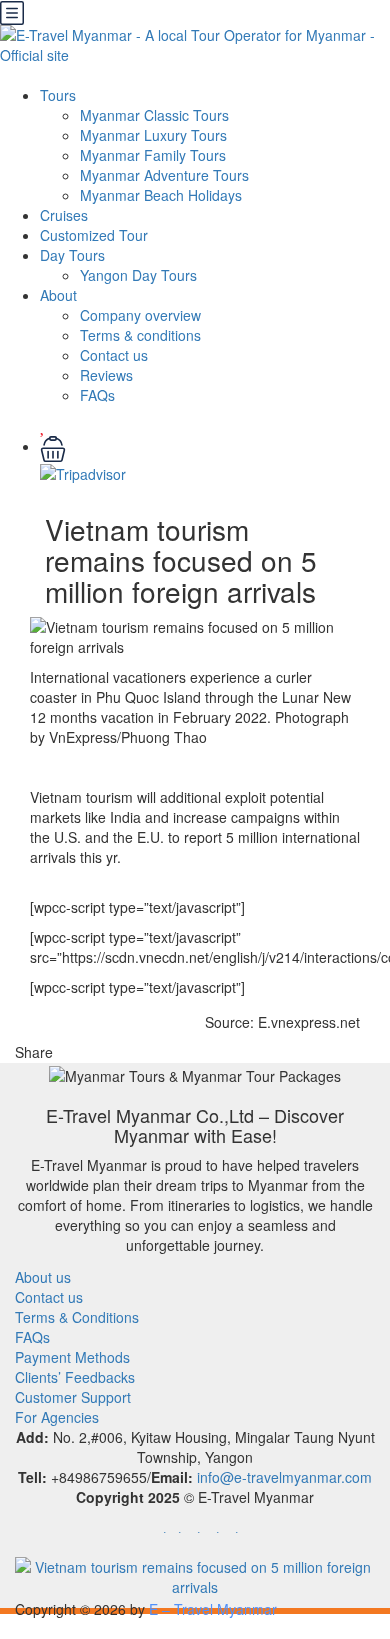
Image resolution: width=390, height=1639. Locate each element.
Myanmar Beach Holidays (161, 195)
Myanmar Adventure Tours (164, 175)
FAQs (97, 395)
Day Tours (72, 255)
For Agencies (57, 1417)
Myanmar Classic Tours (154, 115)
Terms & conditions (140, 335)
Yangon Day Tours (138, 275)
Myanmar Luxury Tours (153, 135)
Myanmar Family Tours (153, 155)
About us (43, 1277)
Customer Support (73, 1397)
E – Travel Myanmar (213, 1609)
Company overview (140, 315)
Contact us (114, 355)
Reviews (106, 375)
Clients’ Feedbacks (75, 1377)
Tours (58, 95)
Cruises (64, 215)
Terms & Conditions (77, 1317)
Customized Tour (94, 235)
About (58, 295)
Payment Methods (72, 1357)
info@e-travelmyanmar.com (284, 1477)
